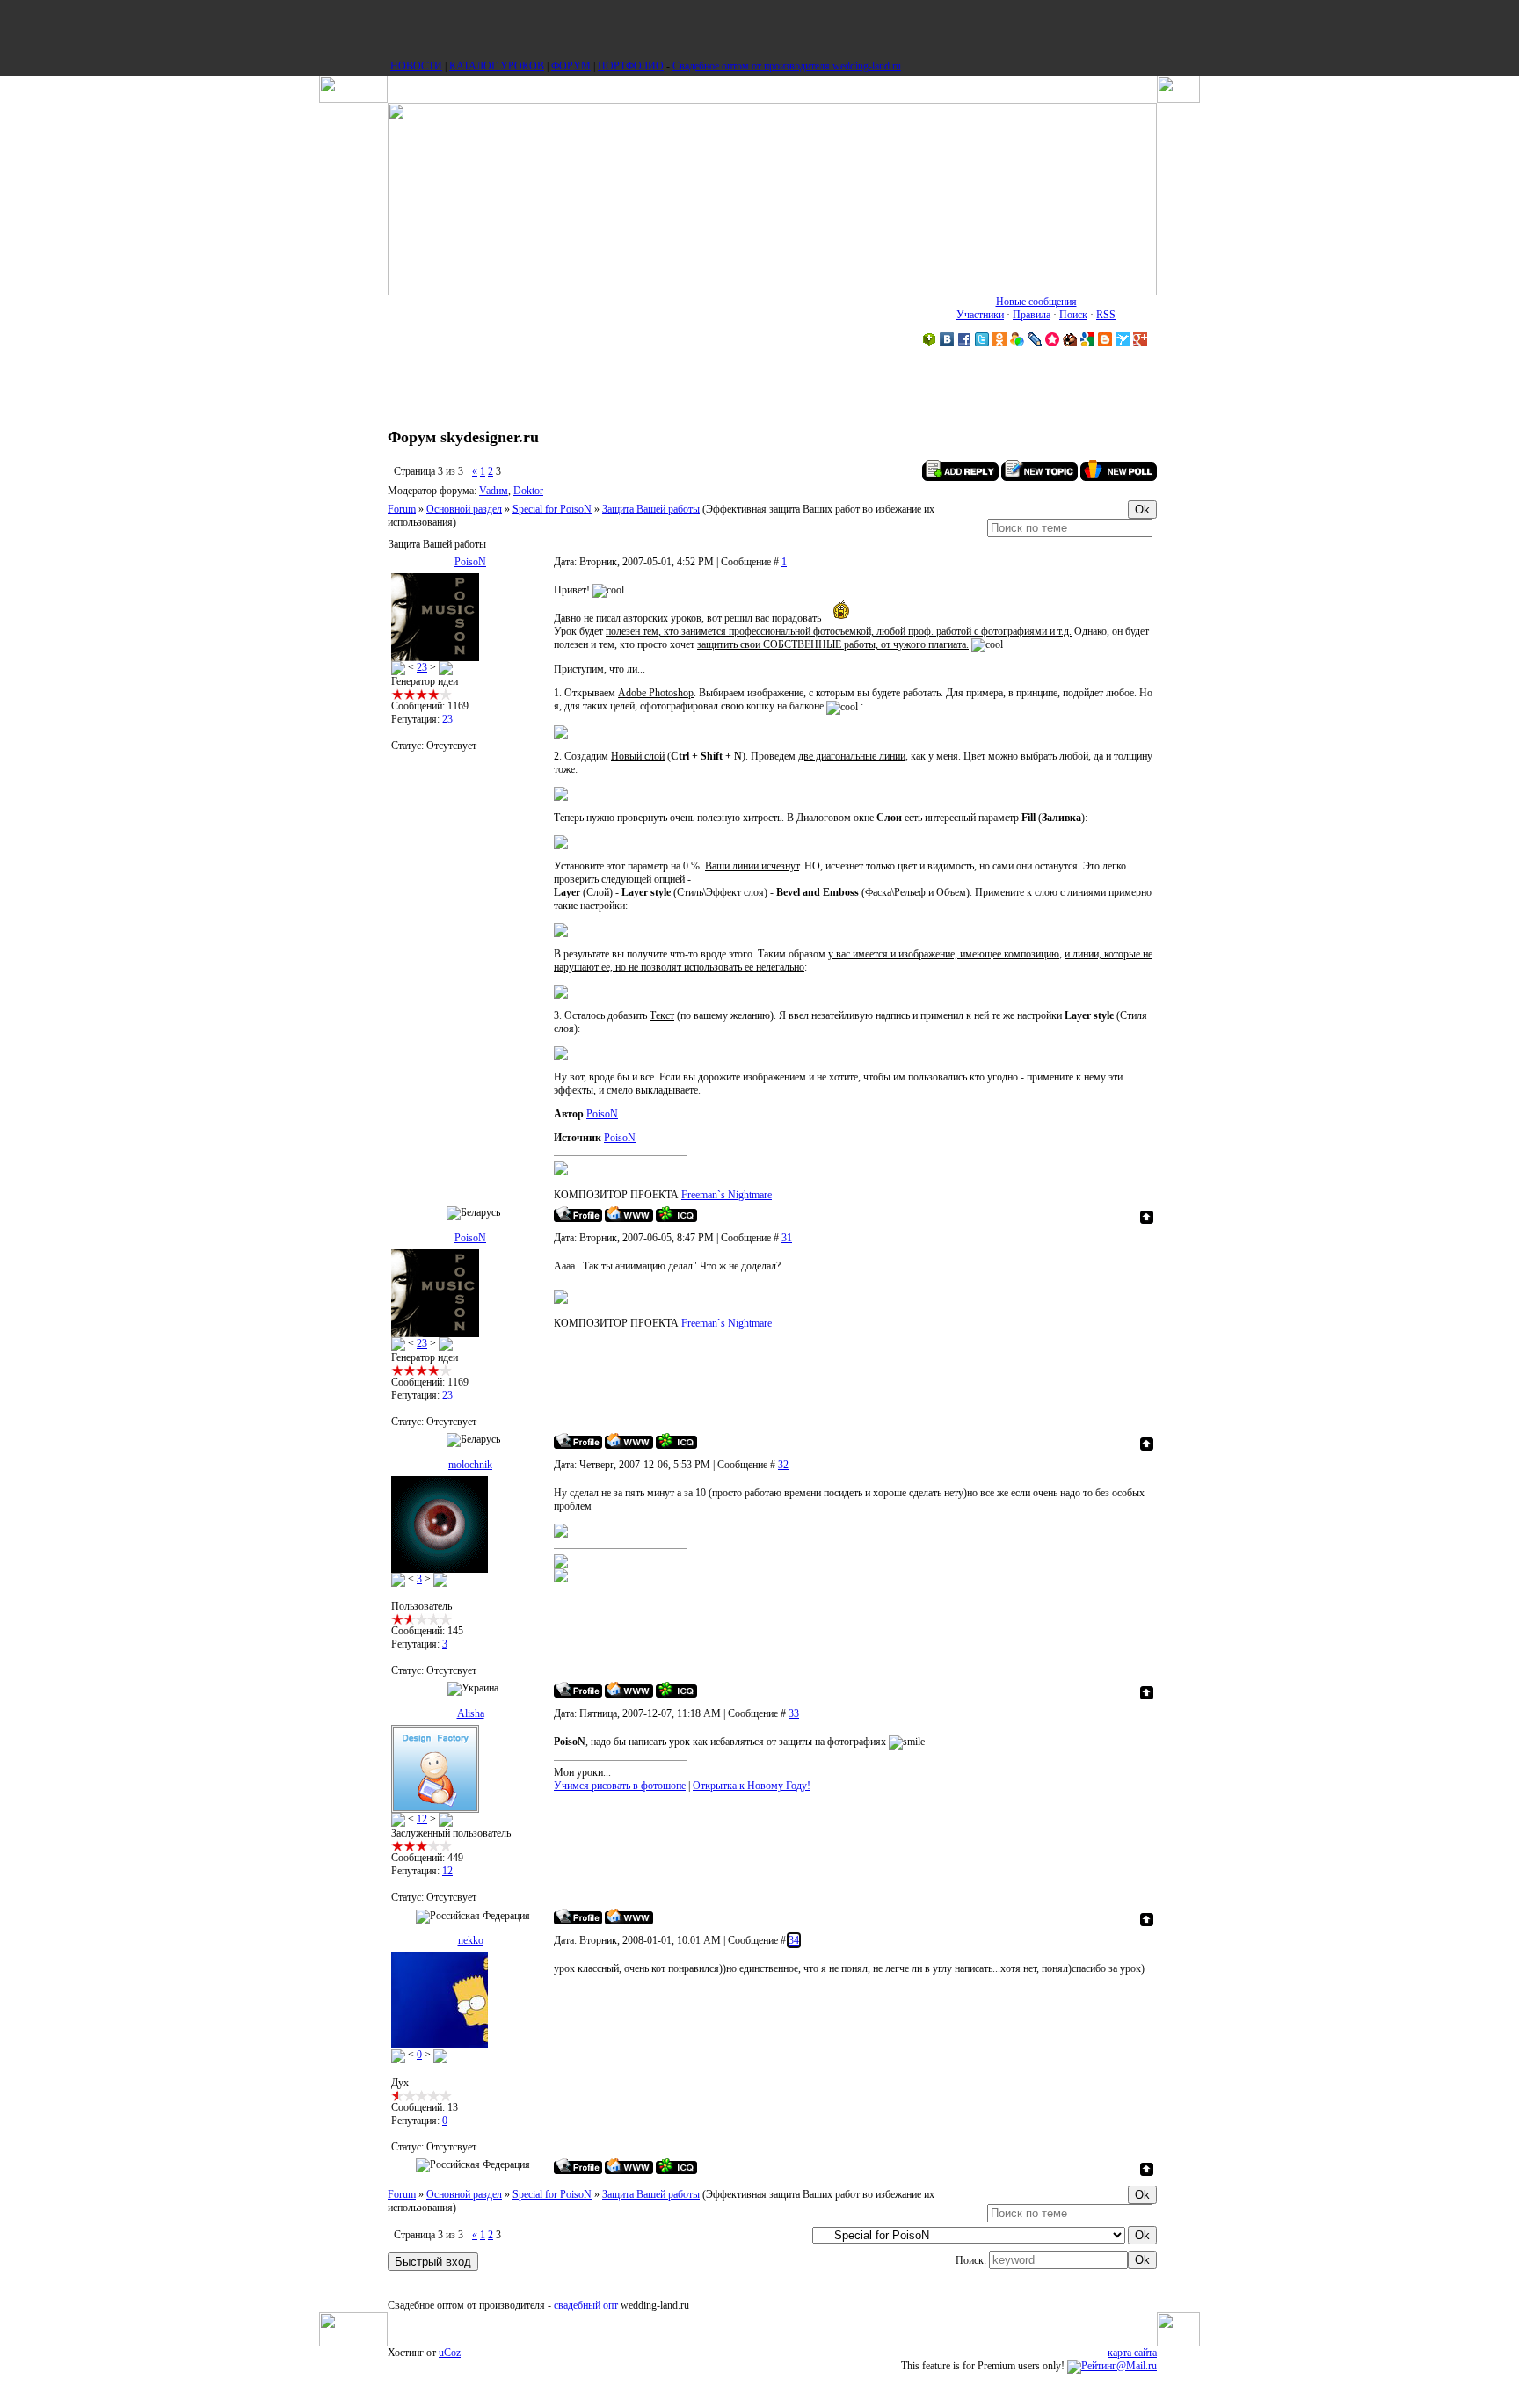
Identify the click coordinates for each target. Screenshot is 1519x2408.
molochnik (470, 1465)
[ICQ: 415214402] (676, 1690)
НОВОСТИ (416, 66)
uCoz (450, 2353)
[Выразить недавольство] (446, 667)
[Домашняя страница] (629, 1214)
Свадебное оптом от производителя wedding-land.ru (787, 66)
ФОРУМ (571, 66)
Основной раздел (464, 509)
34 (794, 1940)
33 (794, 1713)
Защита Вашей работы (651, 509)
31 (787, 1238)
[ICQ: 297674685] (676, 1214)
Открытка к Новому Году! (752, 1786)
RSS (1106, 315)
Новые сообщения (1036, 302)
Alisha (471, 1713)
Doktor (528, 491)
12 (422, 1819)
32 (783, 1465)
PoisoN (470, 562)
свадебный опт (586, 2305)
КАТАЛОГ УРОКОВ (497, 66)
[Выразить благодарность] (398, 667)
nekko (471, 1940)
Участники (980, 315)
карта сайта (1132, 2353)
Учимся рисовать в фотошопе (620, 1786)
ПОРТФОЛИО (631, 66)
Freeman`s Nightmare (727, 1195)
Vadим (494, 491)
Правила (1032, 315)
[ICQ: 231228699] (676, 2166)
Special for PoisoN (552, 509)
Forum (402, 509)
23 (422, 667)
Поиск (1073, 315)
